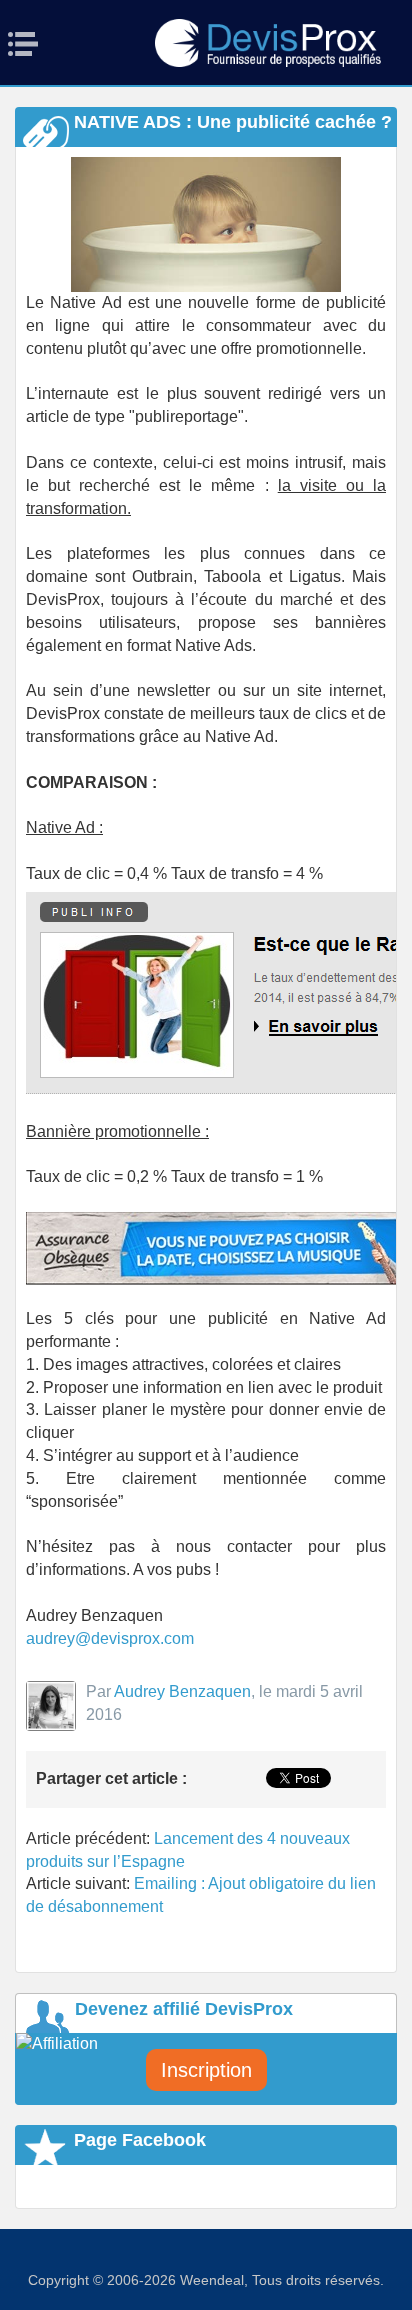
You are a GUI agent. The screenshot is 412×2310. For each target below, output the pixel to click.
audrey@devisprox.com (110, 1638)
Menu (29, 44)
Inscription (206, 2070)
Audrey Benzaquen (182, 1691)
